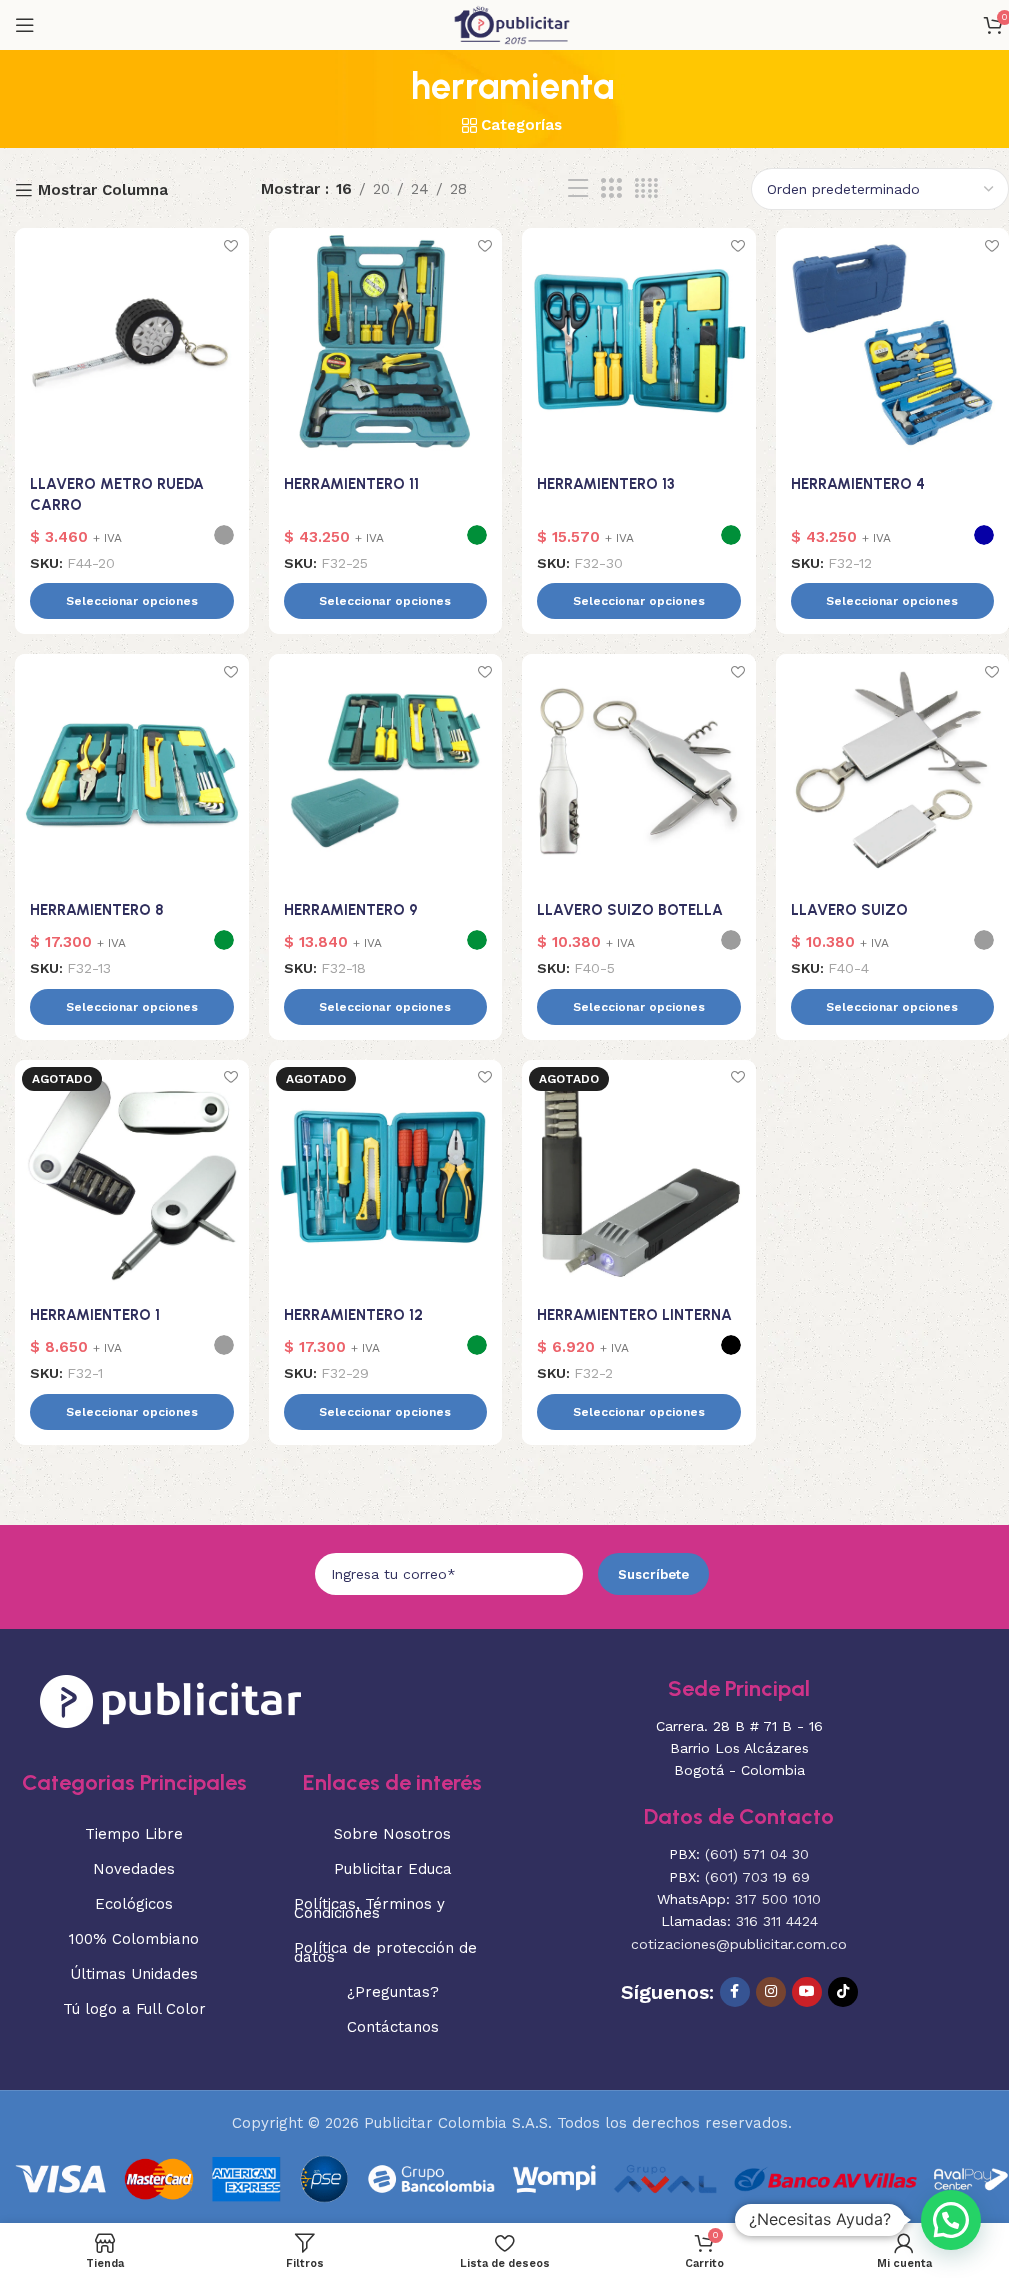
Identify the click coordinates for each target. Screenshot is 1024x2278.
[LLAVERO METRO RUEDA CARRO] (132, 345)
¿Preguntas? (393, 1992)
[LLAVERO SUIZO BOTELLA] (639, 771)
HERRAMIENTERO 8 (97, 910)
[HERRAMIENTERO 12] (386, 1177)
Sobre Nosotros (392, 1834)
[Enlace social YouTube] (807, 1992)
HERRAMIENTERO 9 (351, 910)
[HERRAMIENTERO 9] (386, 771)
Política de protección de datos (385, 1952)
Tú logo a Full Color (134, 2009)
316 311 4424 (777, 1921)
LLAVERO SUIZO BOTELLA (630, 910)
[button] (951, 2220)
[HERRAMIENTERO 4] (893, 345)
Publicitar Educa (393, 1869)
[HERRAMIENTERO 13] (639, 345)
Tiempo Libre (134, 1834)
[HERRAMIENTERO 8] (132, 771)
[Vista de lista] (578, 189)
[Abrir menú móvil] (25, 25)
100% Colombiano (134, 1939)
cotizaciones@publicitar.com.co (739, 1944)
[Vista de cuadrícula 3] (611, 189)
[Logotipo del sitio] (512, 24)
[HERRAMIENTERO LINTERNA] (639, 1177)
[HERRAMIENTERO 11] (386, 345)
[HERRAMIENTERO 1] (132, 1177)
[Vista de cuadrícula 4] (646, 189)
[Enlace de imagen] (170, 1700)
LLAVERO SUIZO (849, 910)
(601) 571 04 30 (757, 1854)
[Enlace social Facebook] (735, 1992)
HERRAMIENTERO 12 (353, 1315)
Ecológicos (134, 1904)
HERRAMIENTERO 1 (95, 1315)
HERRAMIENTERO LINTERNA (634, 1315)
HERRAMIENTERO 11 (351, 484)
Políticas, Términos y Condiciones (369, 1908)
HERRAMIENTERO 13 (606, 484)
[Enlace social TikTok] (843, 1992)
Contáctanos (393, 2027)
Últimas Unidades (134, 1974)
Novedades (134, 1869)
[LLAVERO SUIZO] (893, 771)
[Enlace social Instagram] (771, 1992)
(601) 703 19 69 (757, 1877)
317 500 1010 (778, 1899)
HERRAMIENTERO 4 (858, 484)
